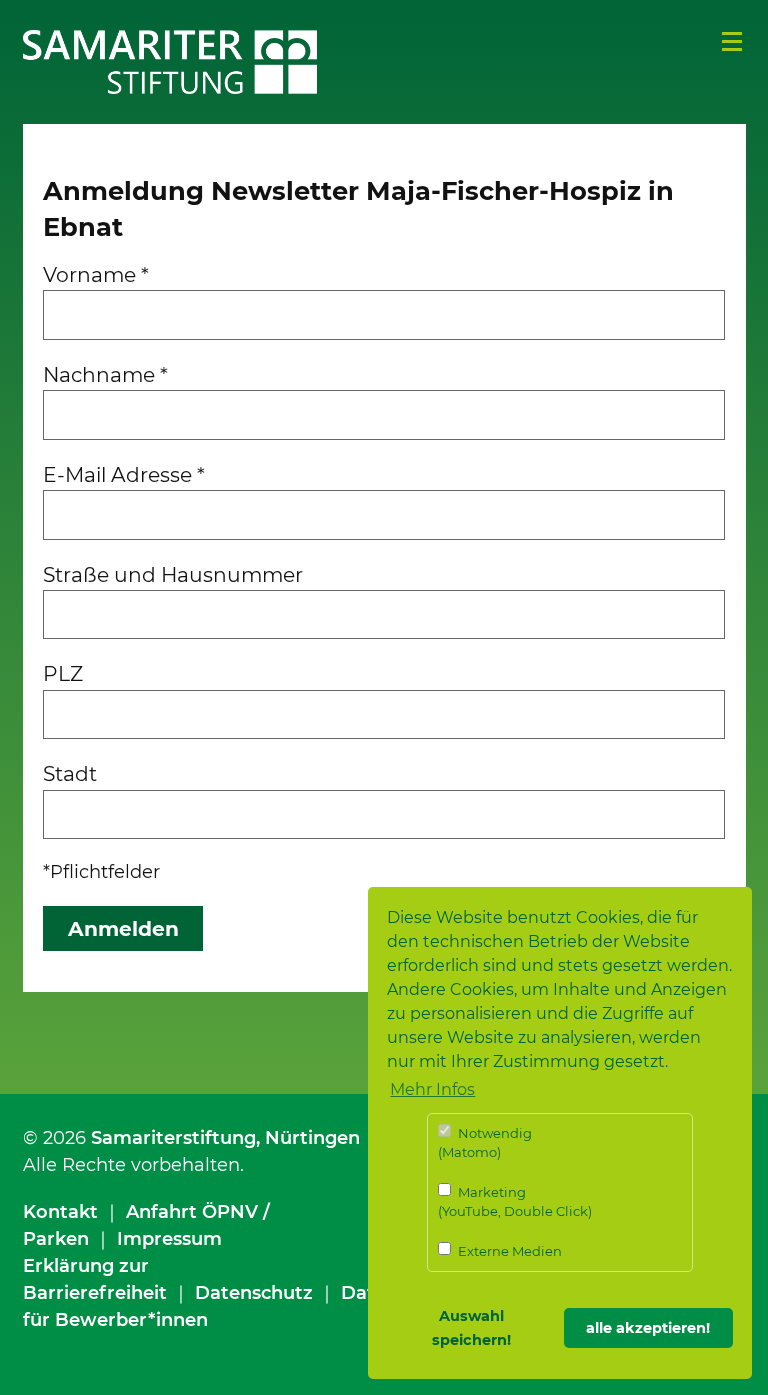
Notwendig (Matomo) (485, 1143)
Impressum (169, 1239)
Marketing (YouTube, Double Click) (515, 1202)
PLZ (63, 673)
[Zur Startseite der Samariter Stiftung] (170, 62)
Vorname (96, 274)
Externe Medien (508, 1251)
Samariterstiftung (173, 1138)
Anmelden (123, 928)
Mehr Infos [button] (432, 1089)
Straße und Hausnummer (173, 574)
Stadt (70, 773)
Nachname (105, 374)
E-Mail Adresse (124, 474)
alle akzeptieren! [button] (648, 1328)
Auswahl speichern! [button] (471, 1328)
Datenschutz (254, 1293)
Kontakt (60, 1212)
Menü (732, 42)
